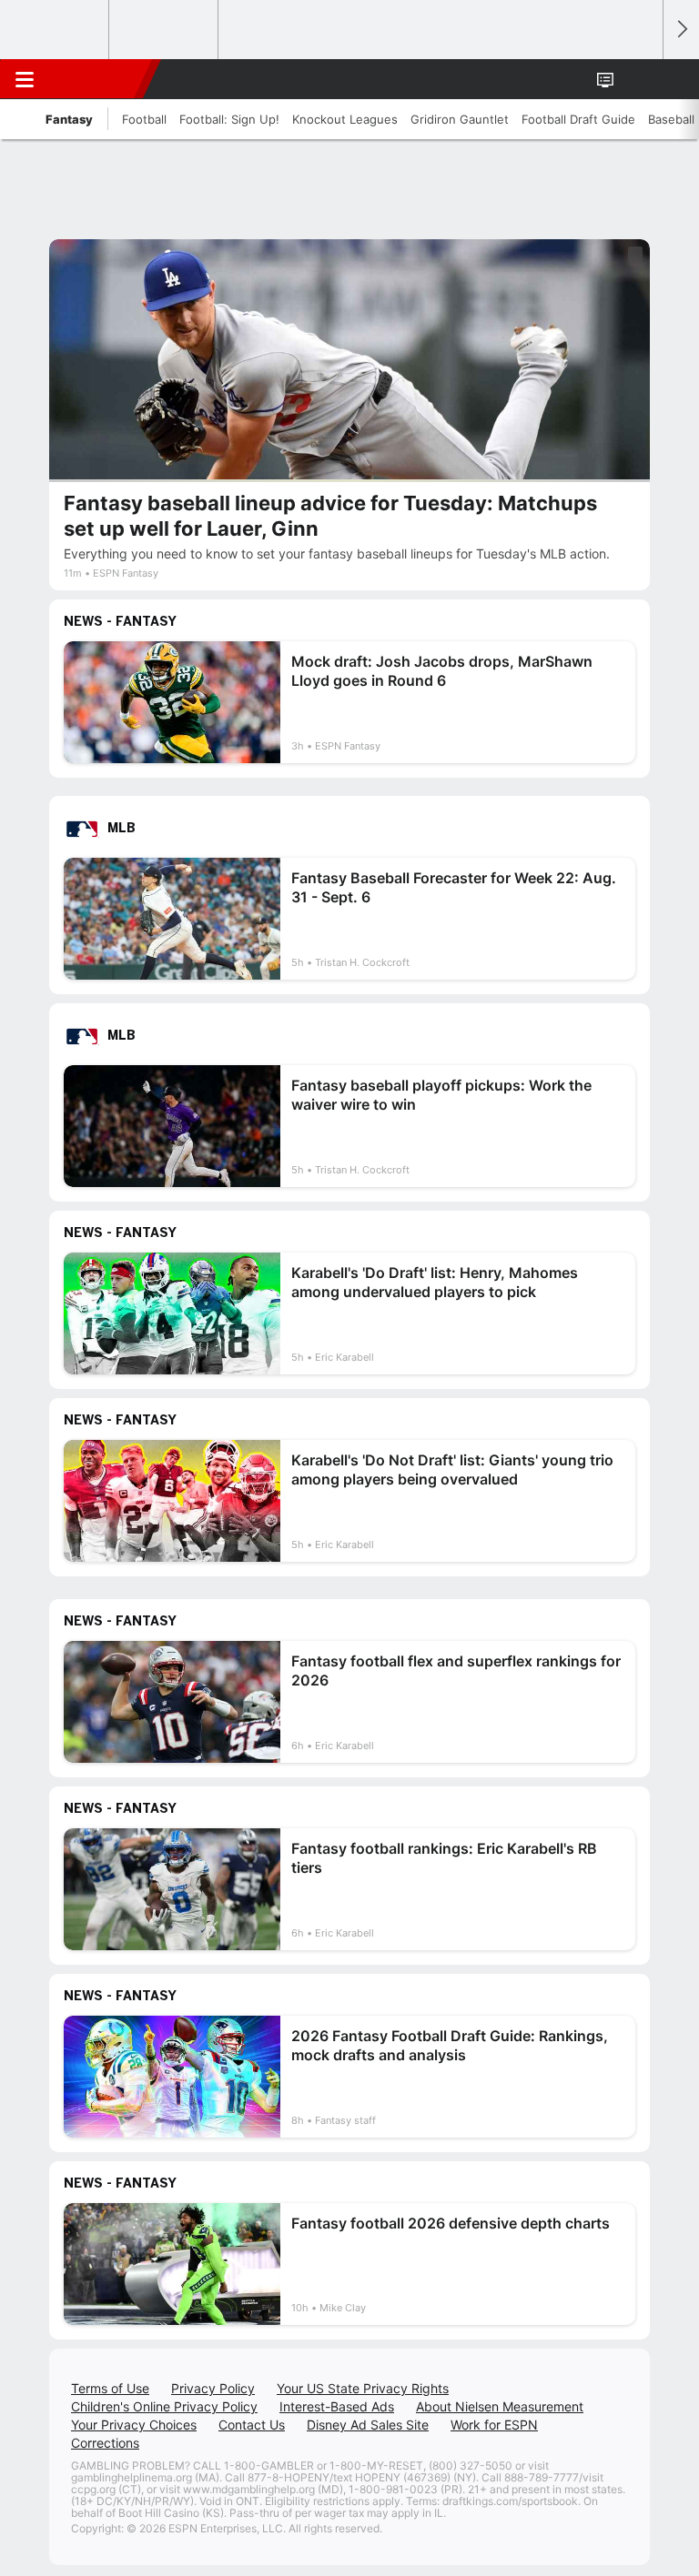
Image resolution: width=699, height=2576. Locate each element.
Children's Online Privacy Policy (164, 2406)
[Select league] (56, 30)
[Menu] (25, 79)
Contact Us (252, 2425)
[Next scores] (681, 30)
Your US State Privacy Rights (363, 2388)
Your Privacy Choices (134, 2425)
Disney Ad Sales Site (368, 2425)
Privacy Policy (213, 2388)
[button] (639, 79)
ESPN (97, 79)
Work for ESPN (494, 2425)
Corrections (105, 2443)
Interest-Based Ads (337, 2406)
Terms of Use (110, 2388)
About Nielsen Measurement (500, 2406)
